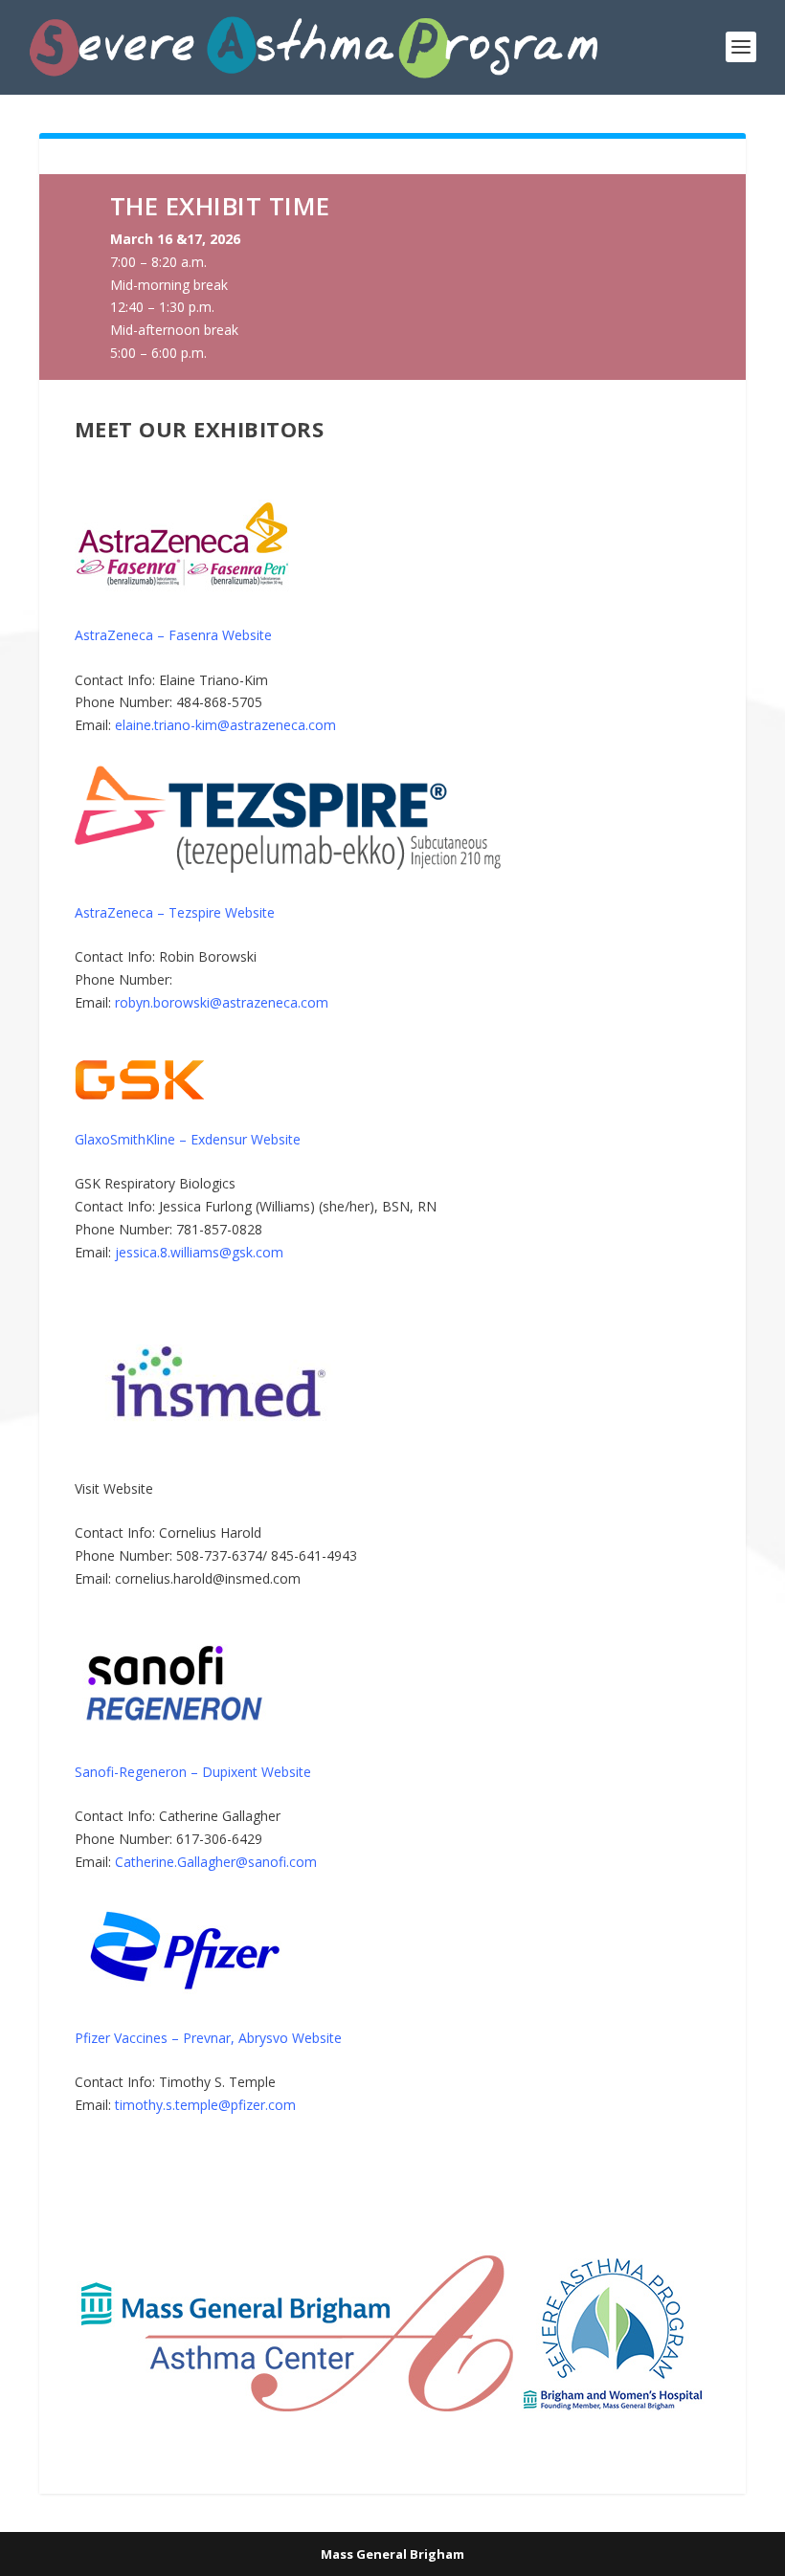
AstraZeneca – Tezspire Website (175, 912)
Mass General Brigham (392, 2554)
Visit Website (114, 1488)
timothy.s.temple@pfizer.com (205, 2105)
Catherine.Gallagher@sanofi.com (216, 1862)
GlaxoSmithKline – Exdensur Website (188, 1139)
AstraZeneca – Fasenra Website (173, 635)
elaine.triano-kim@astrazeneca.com (225, 725)
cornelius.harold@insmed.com (208, 1578)
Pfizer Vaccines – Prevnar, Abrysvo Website (208, 2038)
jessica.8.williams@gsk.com (199, 1252)
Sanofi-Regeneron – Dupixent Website (193, 1772)
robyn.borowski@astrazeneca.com (222, 1002)
